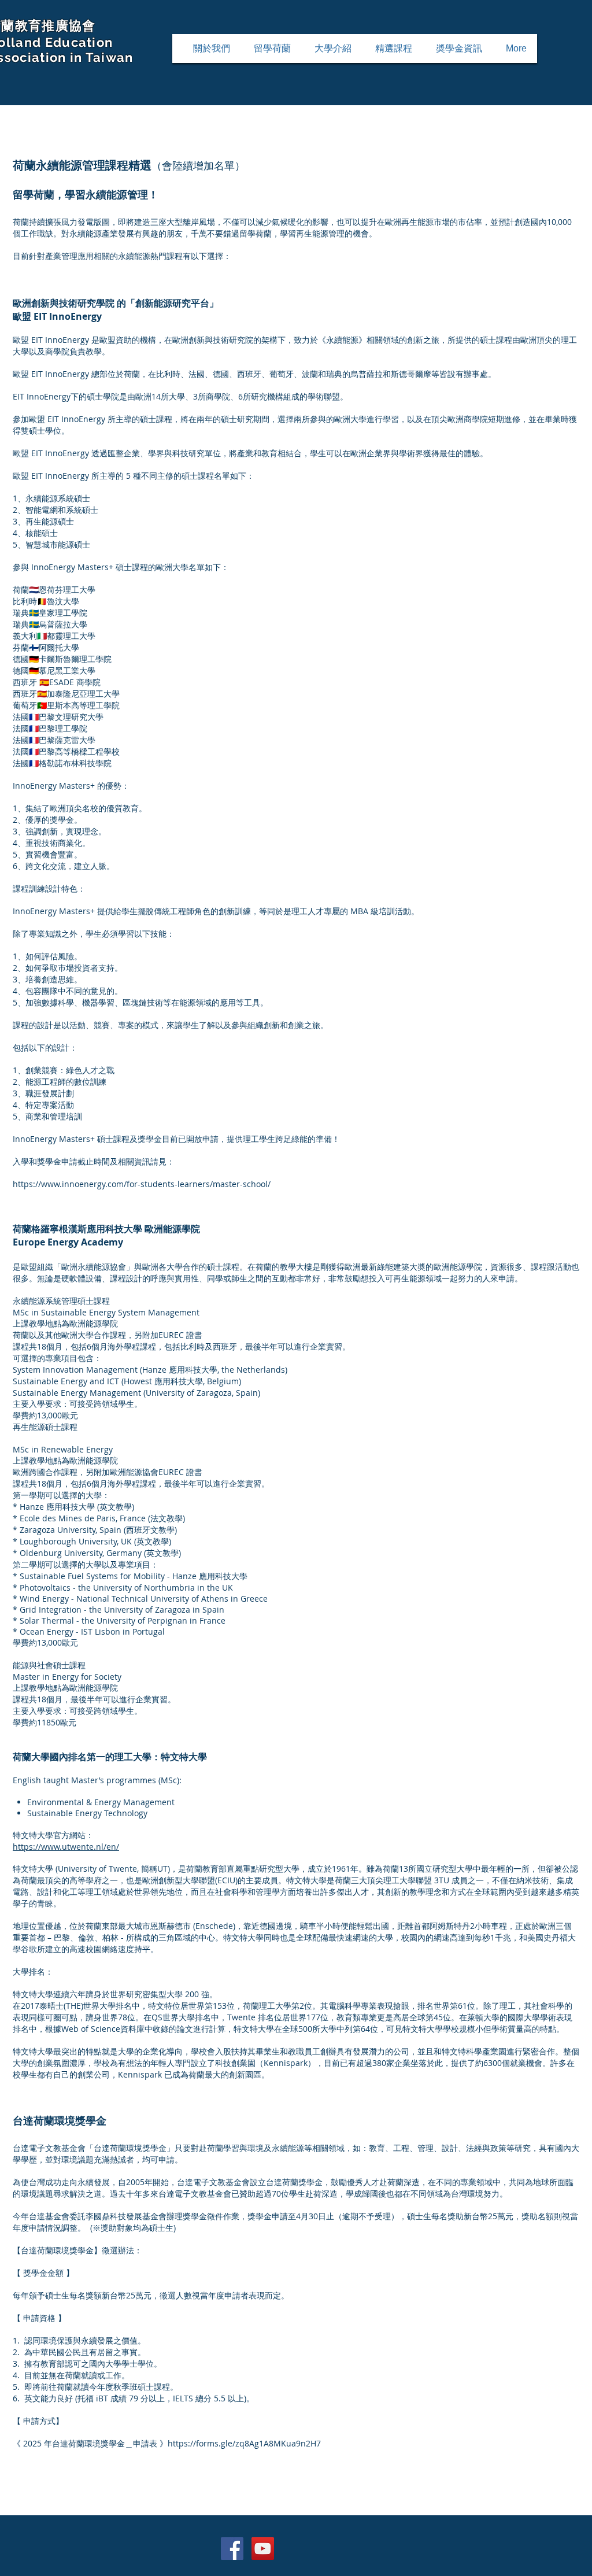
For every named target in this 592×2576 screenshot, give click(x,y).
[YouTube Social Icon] (263, 2549)
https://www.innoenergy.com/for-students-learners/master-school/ (142, 1184)
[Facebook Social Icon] (232, 2549)
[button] (272, 49)
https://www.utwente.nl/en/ (66, 1847)
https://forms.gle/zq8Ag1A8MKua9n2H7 (244, 2443)
